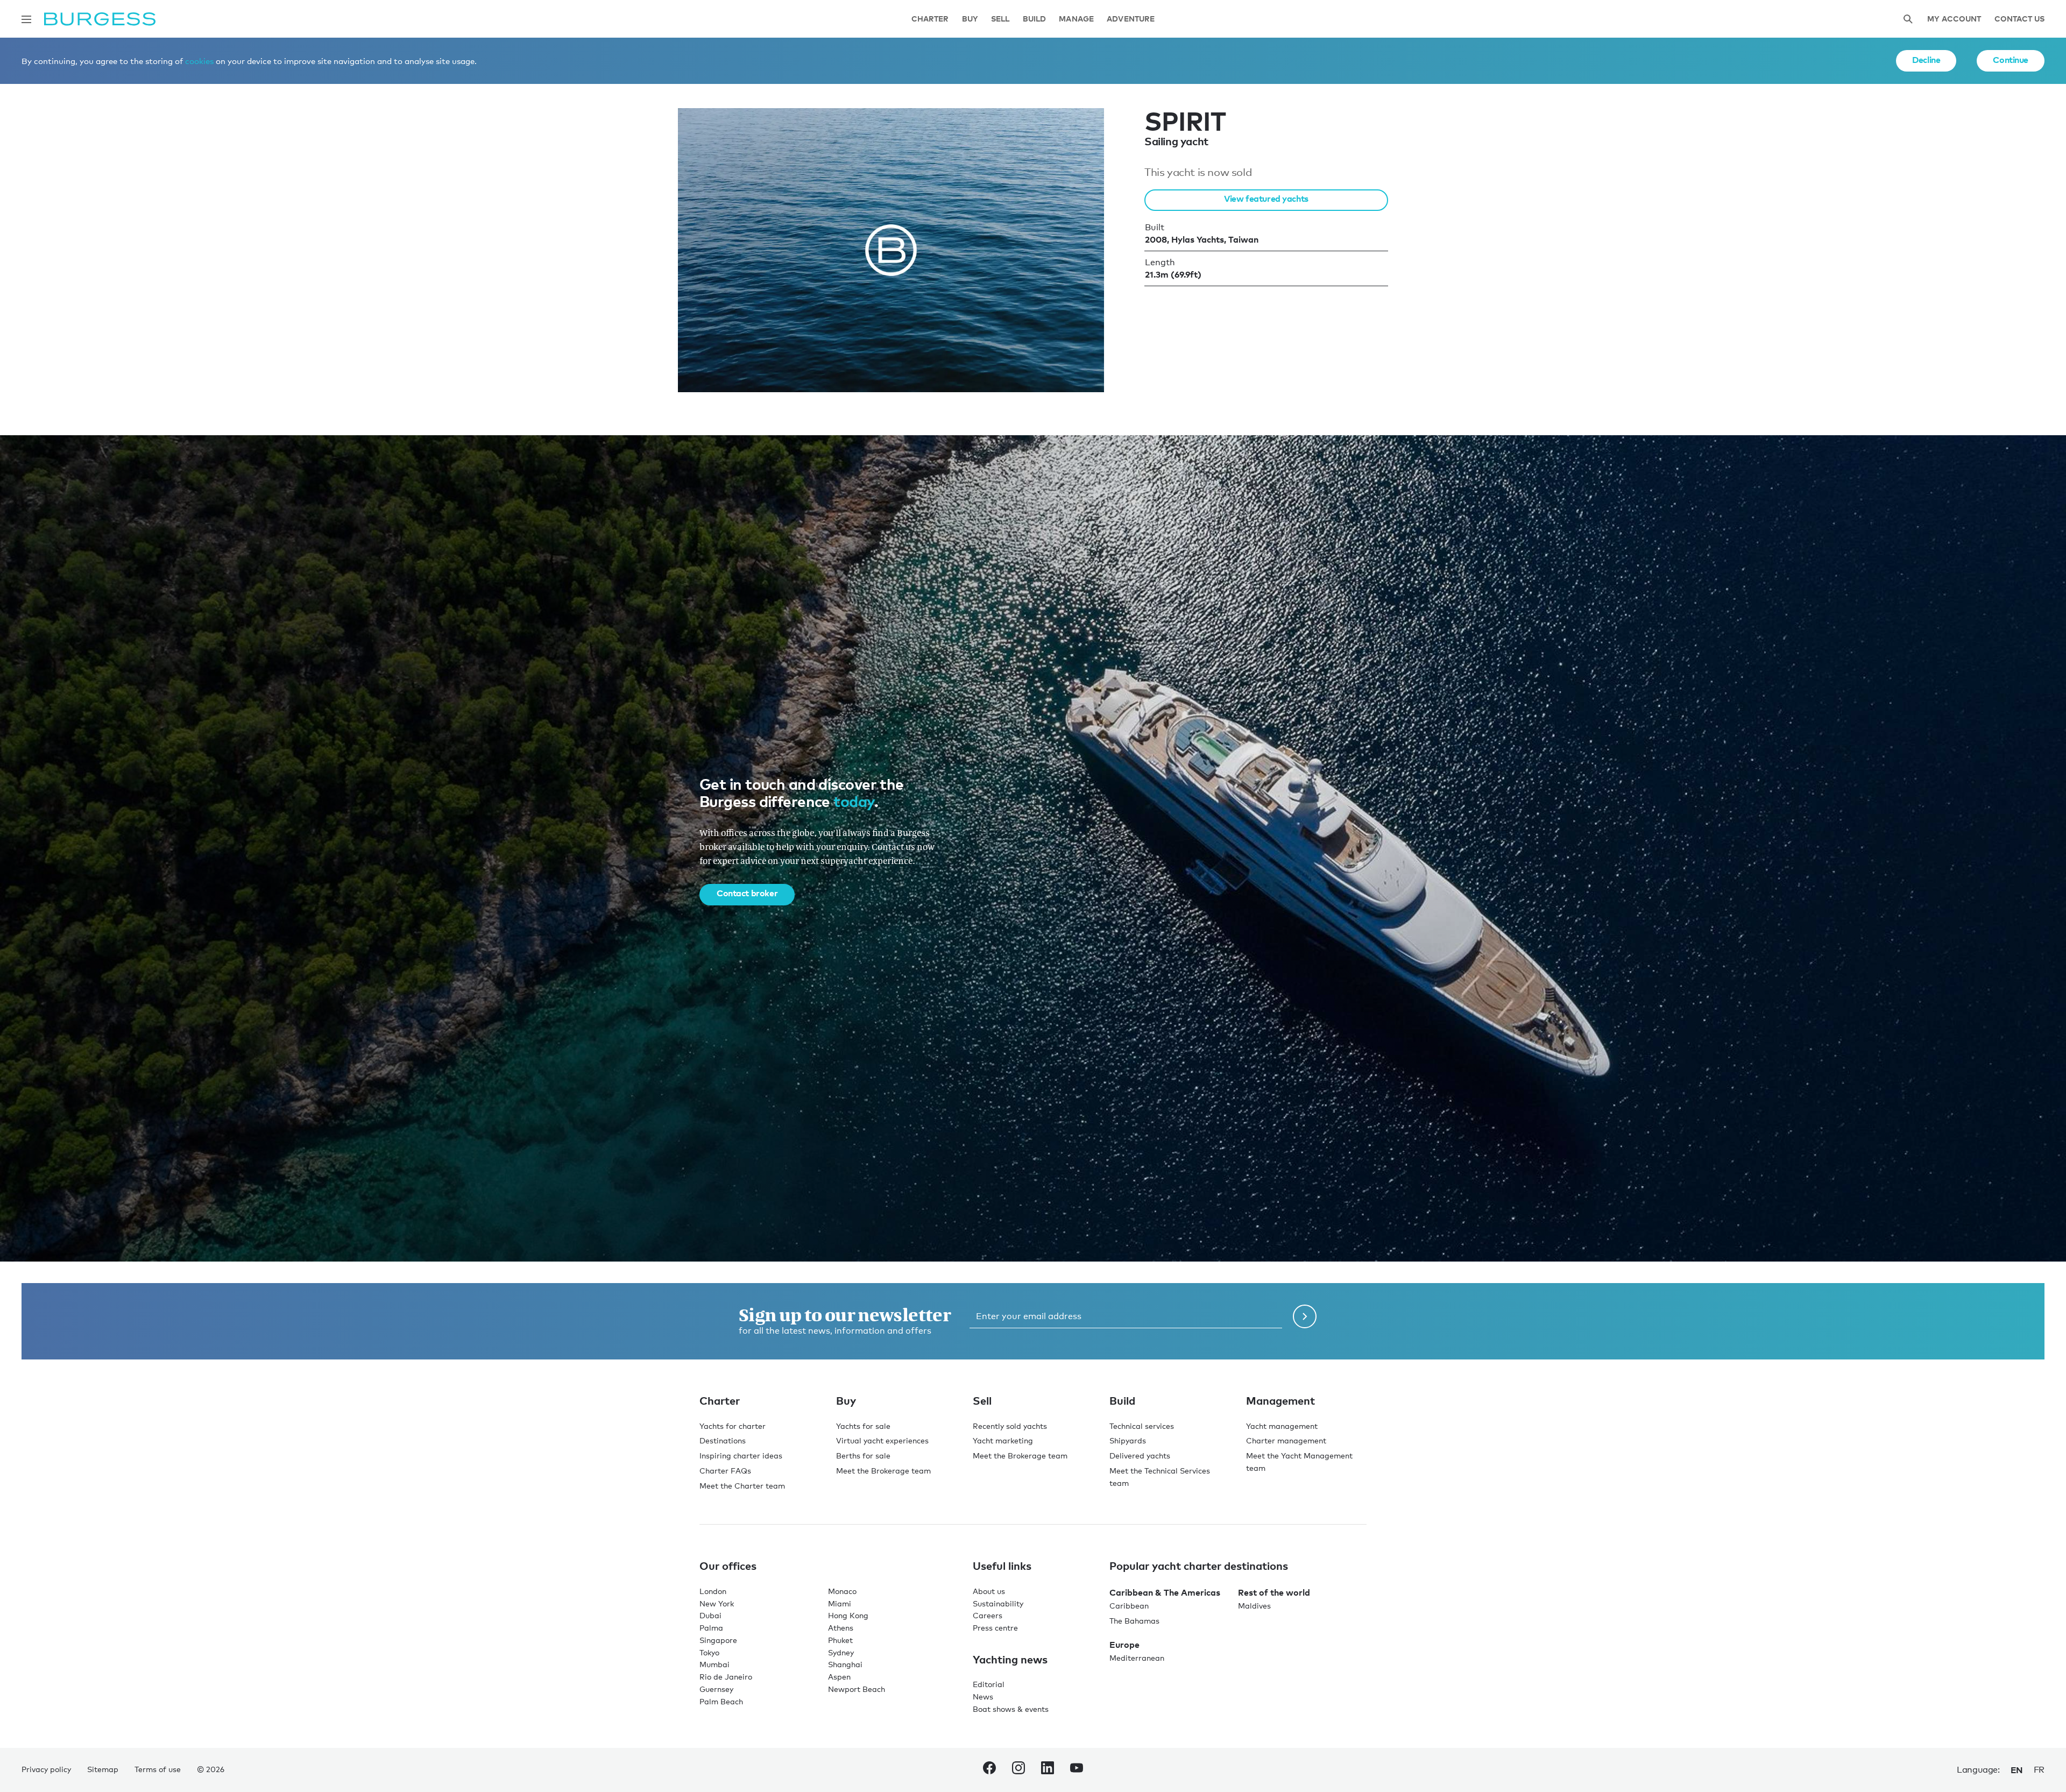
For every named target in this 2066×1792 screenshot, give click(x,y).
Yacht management (1282, 1426)
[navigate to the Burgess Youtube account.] (1077, 1770)
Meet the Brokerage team (883, 1471)
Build (1035, 19)
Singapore (718, 1640)
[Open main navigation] (26, 19)
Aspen (839, 1677)
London (713, 1591)
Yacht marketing (1003, 1440)
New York (717, 1603)
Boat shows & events (1011, 1709)
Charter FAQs (725, 1471)
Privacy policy (46, 1769)
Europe (1124, 1645)
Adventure (1131, 19)
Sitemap (103, 1769)
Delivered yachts (1140, 1455)
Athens (841, 1628)
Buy (970, 19)
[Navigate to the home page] (100, 19)
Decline (1926, 60)
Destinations (723, 1440)
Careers (988, 1615)
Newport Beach (857, 1689)
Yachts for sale (863, 1426)
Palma (711, 1628)
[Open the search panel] (1908, 19)
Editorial (989, 1684)
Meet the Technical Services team (1160, 1477)
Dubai (710, 1615)
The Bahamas (1134, 1621)
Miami (840, 1603)
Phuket (840, 1640)
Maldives (1254, 1606)
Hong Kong (848, 1615)
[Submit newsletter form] (1305, 1316)
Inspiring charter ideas (741, 1455)
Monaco (842, 1591)
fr (2039, 1770)
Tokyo (709, 1652)
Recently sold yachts (1010, 1426)
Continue (2011, 60)
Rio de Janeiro (726, 1677)
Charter (930, 19)
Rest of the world (1274, 1592)
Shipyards (1128, 1440)
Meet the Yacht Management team (1299, 1462)
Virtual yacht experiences (882, 1440)
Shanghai (845, 1664)
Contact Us (2019, 19)
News (983, 1697)
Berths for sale (863, 1455)
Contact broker (747, 893)
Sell (1000, 19)
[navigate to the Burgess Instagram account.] (1018, 1770)
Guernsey (716, 1689)
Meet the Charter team (742, 1486)
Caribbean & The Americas (1165, 1592)
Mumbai (714, 1664)
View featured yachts (1266, 199)
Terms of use (158, 1769)
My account (1954, 19)
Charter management (1286, 1440)
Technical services (1142, 1426)
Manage (1076, 19)
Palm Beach (721, 1701)
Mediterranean (1137, 1658)
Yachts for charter (733, 1426)
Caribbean (1129, 1606)
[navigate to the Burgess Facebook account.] (989, 1770)
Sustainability (998, 1603)
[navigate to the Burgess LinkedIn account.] (1048, 1770)
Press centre (995, 1628)
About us (989, 1591)
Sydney (841, 1652)
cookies (199, 61)
